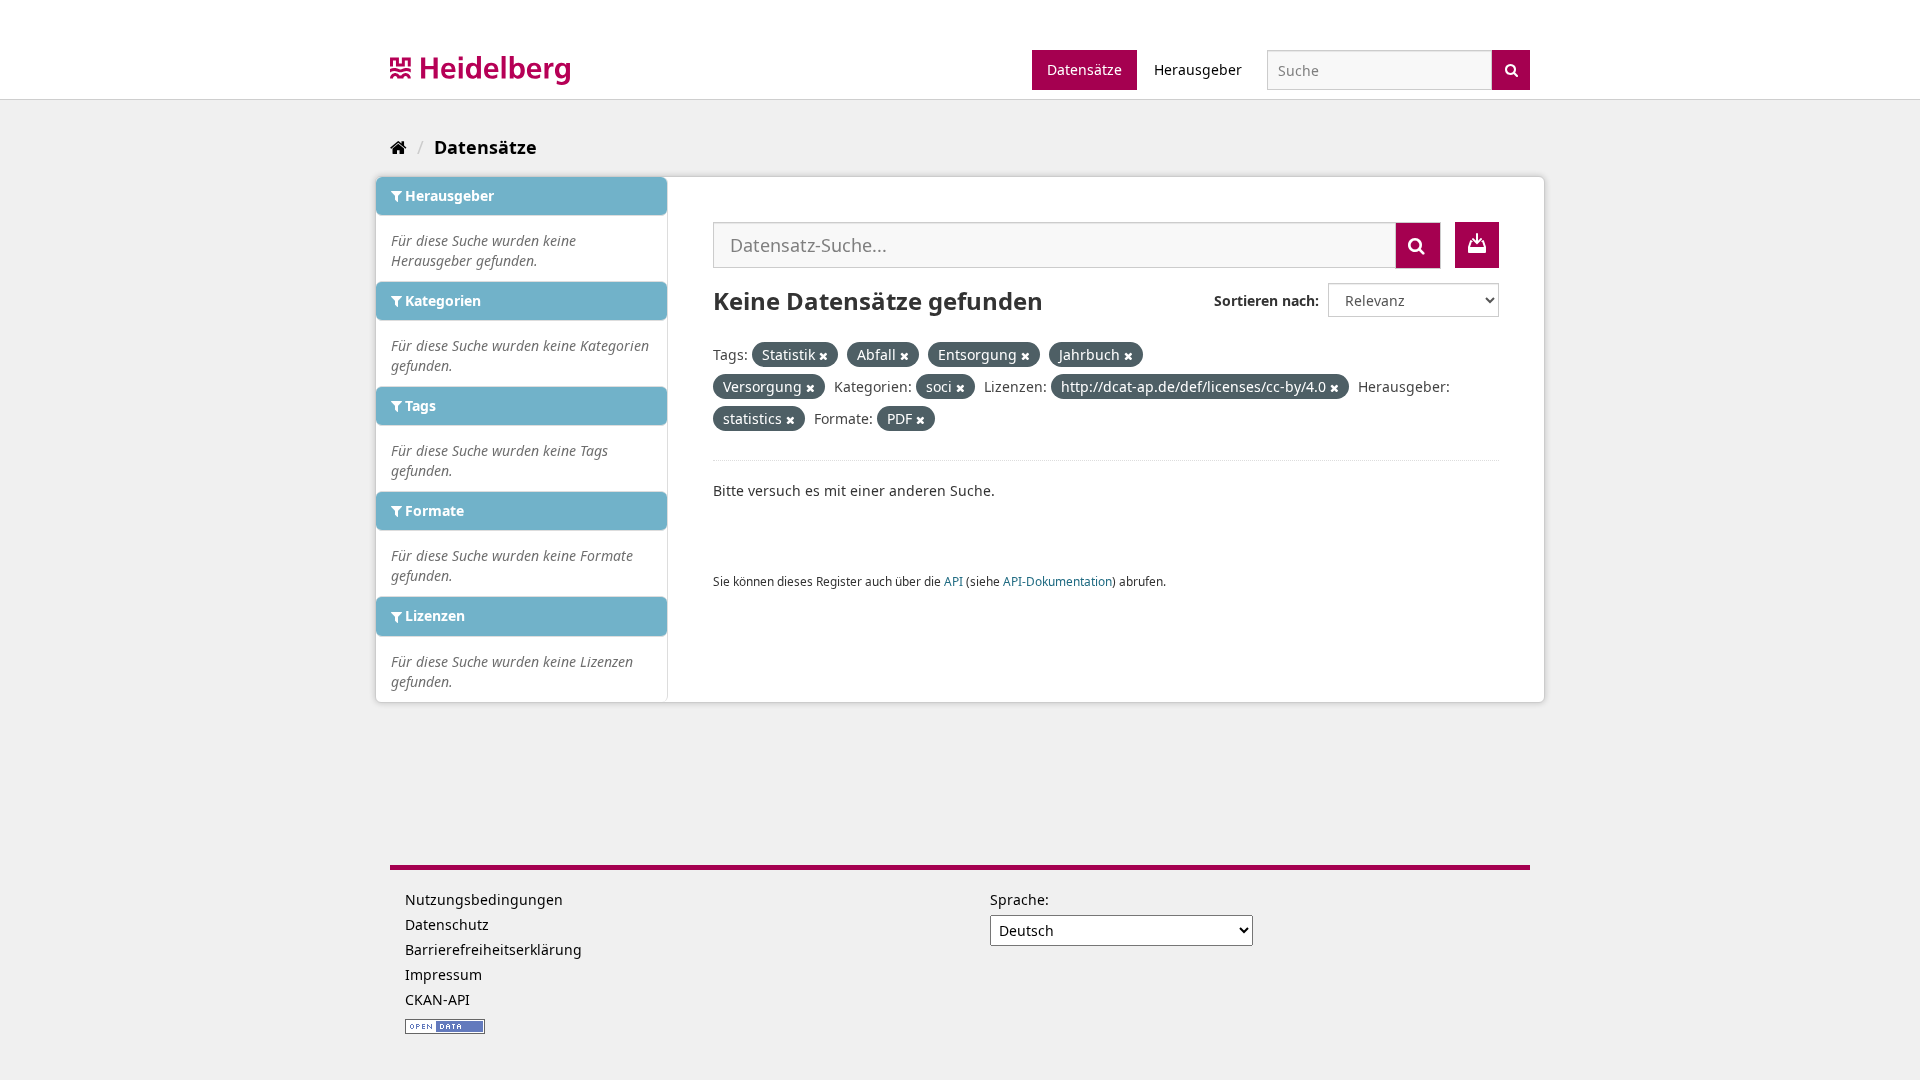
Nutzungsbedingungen (484, 899)
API (953, 581)
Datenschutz (447, 924)
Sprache (1017, 899)
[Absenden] (1511, 68)
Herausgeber (1198, 69)
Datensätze (1084, 69)
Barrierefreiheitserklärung (493, 949)
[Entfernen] (823, 355)
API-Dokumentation (1057, 581)
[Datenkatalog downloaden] (1477, 245)
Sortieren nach (1264, 300)
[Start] (398, 147)
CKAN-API (437, 999)
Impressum (443, 974)
